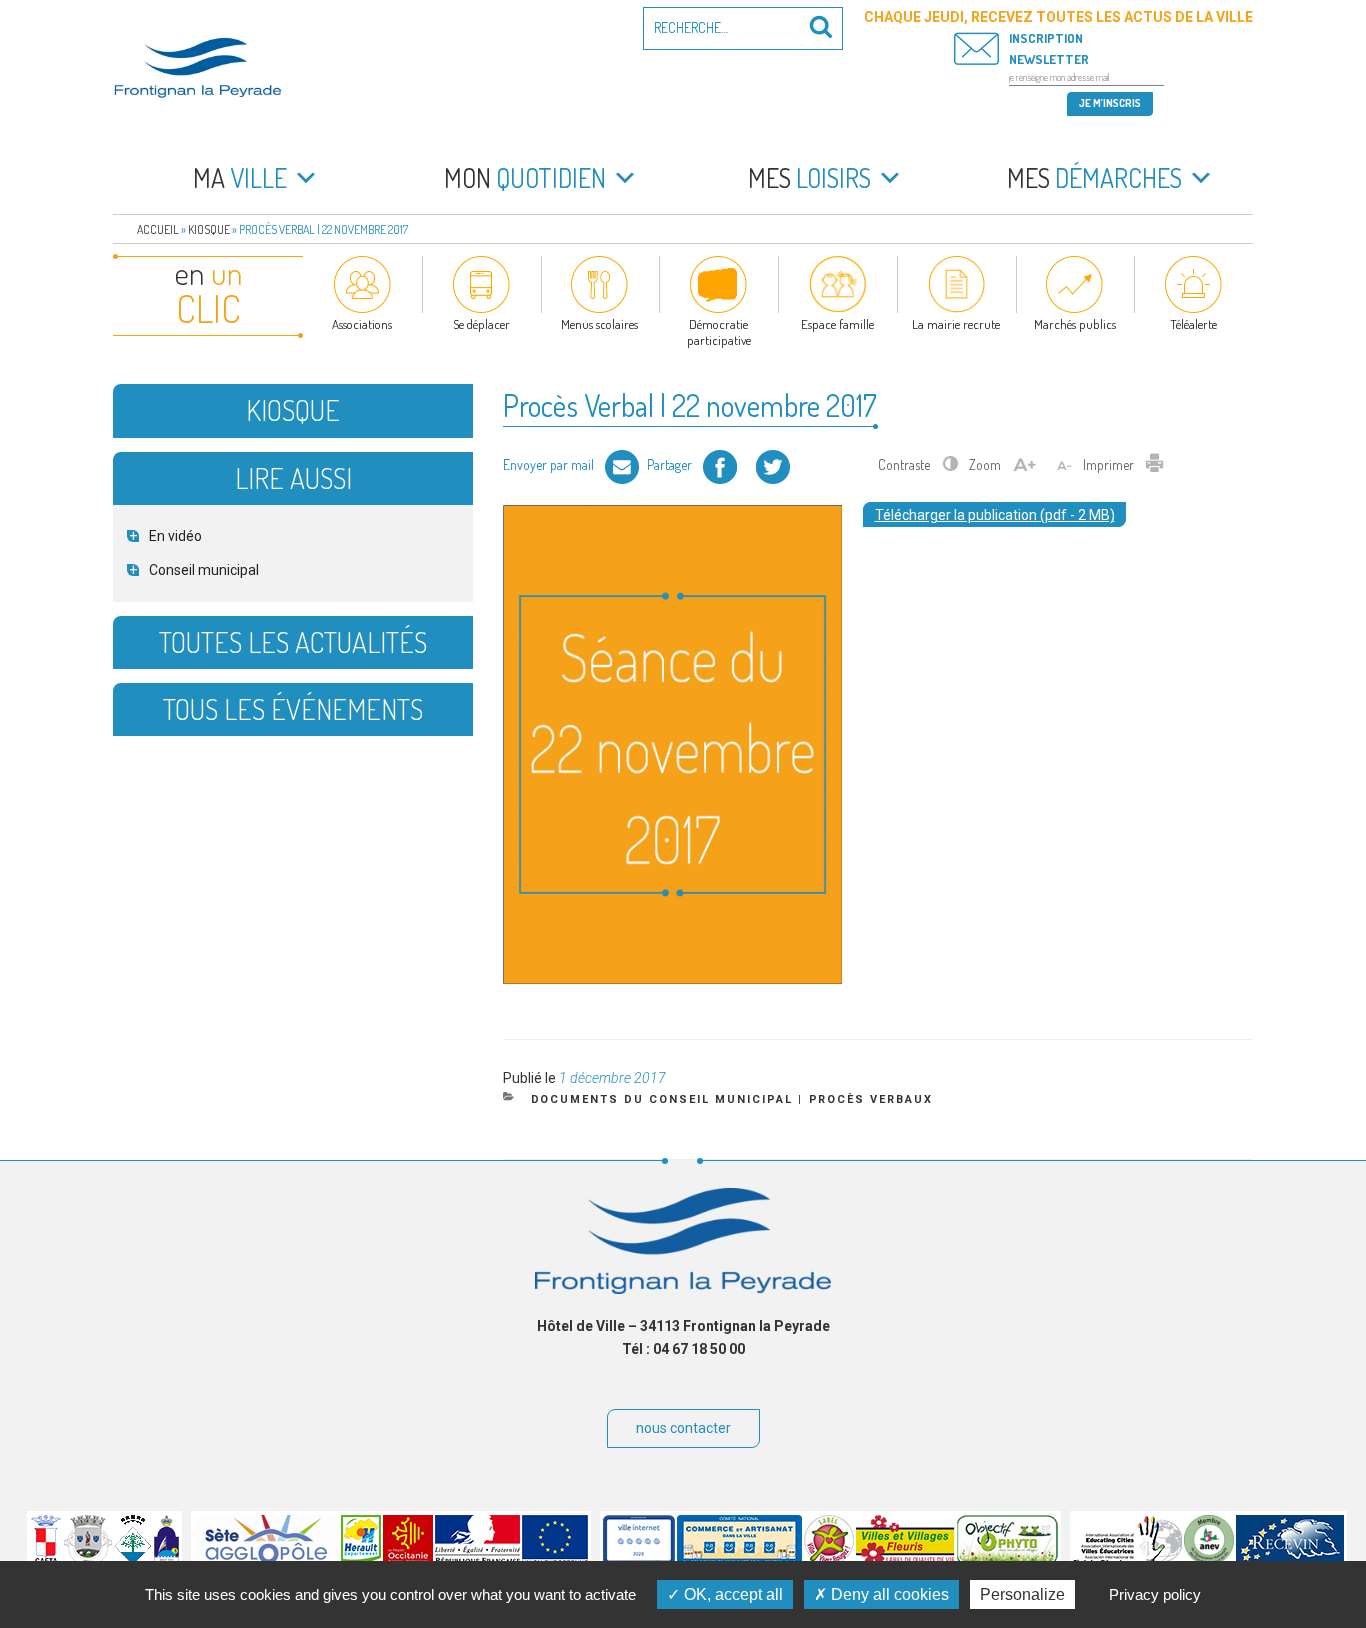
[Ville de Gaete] (46, 1560)
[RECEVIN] (1290, 1560)
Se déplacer (481, 324)
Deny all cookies (888, 1594)
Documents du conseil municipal (662, 1099)
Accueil (158, 229)
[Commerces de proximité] (739, 1560)
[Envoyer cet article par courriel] (622, 464)
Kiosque (209, 229)
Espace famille (837, 324)
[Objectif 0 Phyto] (1007, 1560)
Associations (362, 324)
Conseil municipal (204, 570)
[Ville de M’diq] (166, 1560)
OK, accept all (731, 1594)
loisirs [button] (809, 177)
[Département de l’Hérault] (361, 1560)
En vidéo (175, 536)
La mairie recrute (956, 324)
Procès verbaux (871, 1099)
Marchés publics (1075, 324)
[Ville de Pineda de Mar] (133, 1560)
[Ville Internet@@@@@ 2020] (639, 1560)
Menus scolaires (599, 324)
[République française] (477, 1560)
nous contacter (683, 1428)
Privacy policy (1155, 1594)
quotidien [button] (525, 177)
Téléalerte (1193, 324)
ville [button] (240, 177)
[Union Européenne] (555, 1560)
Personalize (1022, 1594)
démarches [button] (1094, 177)
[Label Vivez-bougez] (829, 1560)
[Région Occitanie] (408, 1560)
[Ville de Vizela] (88, 1560)
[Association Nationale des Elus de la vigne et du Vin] (1209, 1560)
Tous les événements (293, 709)
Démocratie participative (719, 332)
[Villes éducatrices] (1127, 1560)
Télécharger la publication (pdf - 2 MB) (995, 515)
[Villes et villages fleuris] (905, 1560)
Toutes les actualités (293, 642)
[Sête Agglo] (266, 1560)
